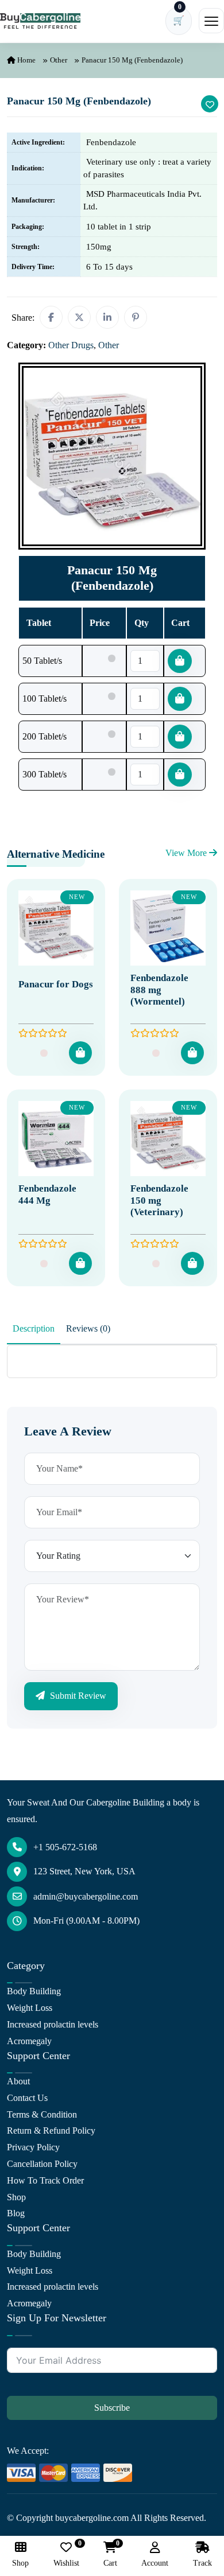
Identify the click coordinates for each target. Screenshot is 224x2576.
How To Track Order (45, 2180)
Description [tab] (34, 1328)
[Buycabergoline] (40, 21)
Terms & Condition (42, 2114)
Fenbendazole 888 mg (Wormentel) (159, 990)
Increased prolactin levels (53, 2024)
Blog (16, 2213)
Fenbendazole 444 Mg (47, 1194)
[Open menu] (211, 21)
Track (202, 2563)
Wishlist (66, 2554)
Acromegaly (29, 2041)
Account (155, 2563)
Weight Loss (30, 2008)
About (18, 2081)
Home (26, 60)
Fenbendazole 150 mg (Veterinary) (159, 1200)
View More (187, 853)
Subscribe (112, 2408)
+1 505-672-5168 (65, 1847)
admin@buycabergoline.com (86, 1896)
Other (59, 60)
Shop (16, 2197)
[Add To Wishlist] (210, 104)
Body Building (34, 1991)
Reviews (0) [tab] (88, 1328)
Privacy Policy (33, 2147)
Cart (110, 2554)
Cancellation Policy (42, 2164)
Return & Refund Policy (51, 2131)
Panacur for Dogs (56, 984)
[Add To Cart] (80, 1053)
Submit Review (77, 1696)
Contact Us (27, 2098)
